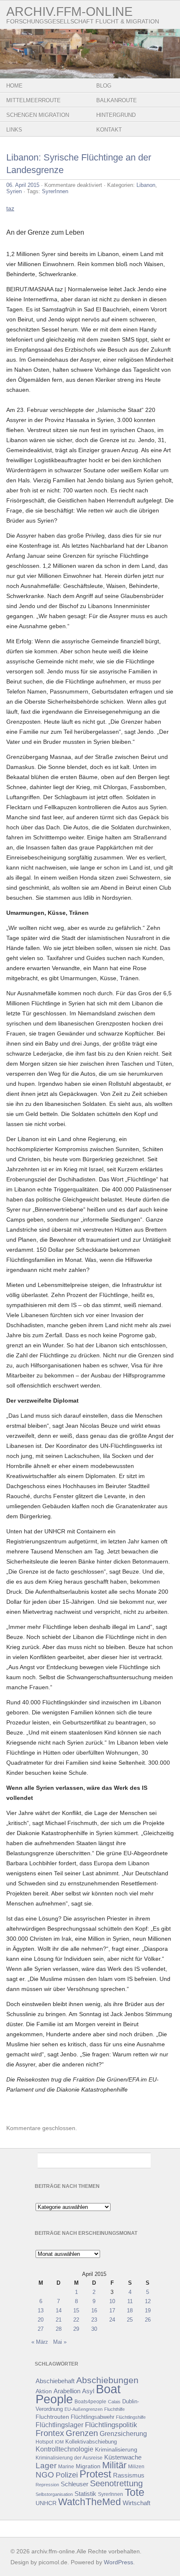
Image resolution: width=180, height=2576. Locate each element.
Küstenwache (123, 2457)
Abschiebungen (107, 2380)
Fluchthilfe (114, 2409)
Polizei (67, 2475)
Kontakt (109, 130)
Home (14, 86)
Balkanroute (117, 100)
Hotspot (44, 2442)
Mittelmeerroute (33, 100)
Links (14, 130)
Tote (135, 2492)
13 (41, 2311)
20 (41, 2320)
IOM (59, 2442)
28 (59, 2329)
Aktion (44, 2391)
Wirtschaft (136, 2503)
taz (10, 208)
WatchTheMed (90, 2502)
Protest (95, 2474)
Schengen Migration (38, 115)
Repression (47, 2485)
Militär (114, 2465)
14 (59, 2311)
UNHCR (46, 2503)
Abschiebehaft (55, 2381)
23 (94, 2320)
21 (59, 2320)
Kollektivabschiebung (91, 2442)
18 (130, 2311)
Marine (66, 2466)
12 (148, 2301)
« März (40, 2342)
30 (94, 2329)
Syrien (14, 191)
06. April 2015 (23, 185)
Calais (114, 2402)
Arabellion (67, 2391)
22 (76, 2320)
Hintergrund (116, 115)
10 (112, 2301)
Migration (88, 2466)
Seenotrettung (116, 2483)
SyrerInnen (55, 191)
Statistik (85, 2494)
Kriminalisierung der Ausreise (69, 2458)
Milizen (136, 2466)
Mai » (60, 2342)
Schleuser (75, 2484)
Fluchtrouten (52, 2417)
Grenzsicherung (123, 2434)
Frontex (50, 2433)
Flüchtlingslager (59, 2425)
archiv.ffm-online (69, 12)
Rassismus (129, 2475)
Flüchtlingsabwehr (93, 2417)
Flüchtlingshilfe (131, 2417)
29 (76, 2329)
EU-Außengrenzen (84, 2409)
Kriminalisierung (116, 2449)
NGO (45, 2475)
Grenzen (82, 2433)
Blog (104, 86)
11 (130, 2301)
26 (148, 2320)
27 (41, 2329)
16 (94, 2311)
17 (112, 2311)
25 (130, 2320)
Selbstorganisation (54, 2494)
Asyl (88, 2391)
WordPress (118, 2562)
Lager (46, 2465)
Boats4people (90, 2402)
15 (76, 2311)
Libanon (146, 185)
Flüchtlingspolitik (111, 2425)
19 (148, 2311)
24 (112, 2320)
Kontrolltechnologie (64, 2449)
